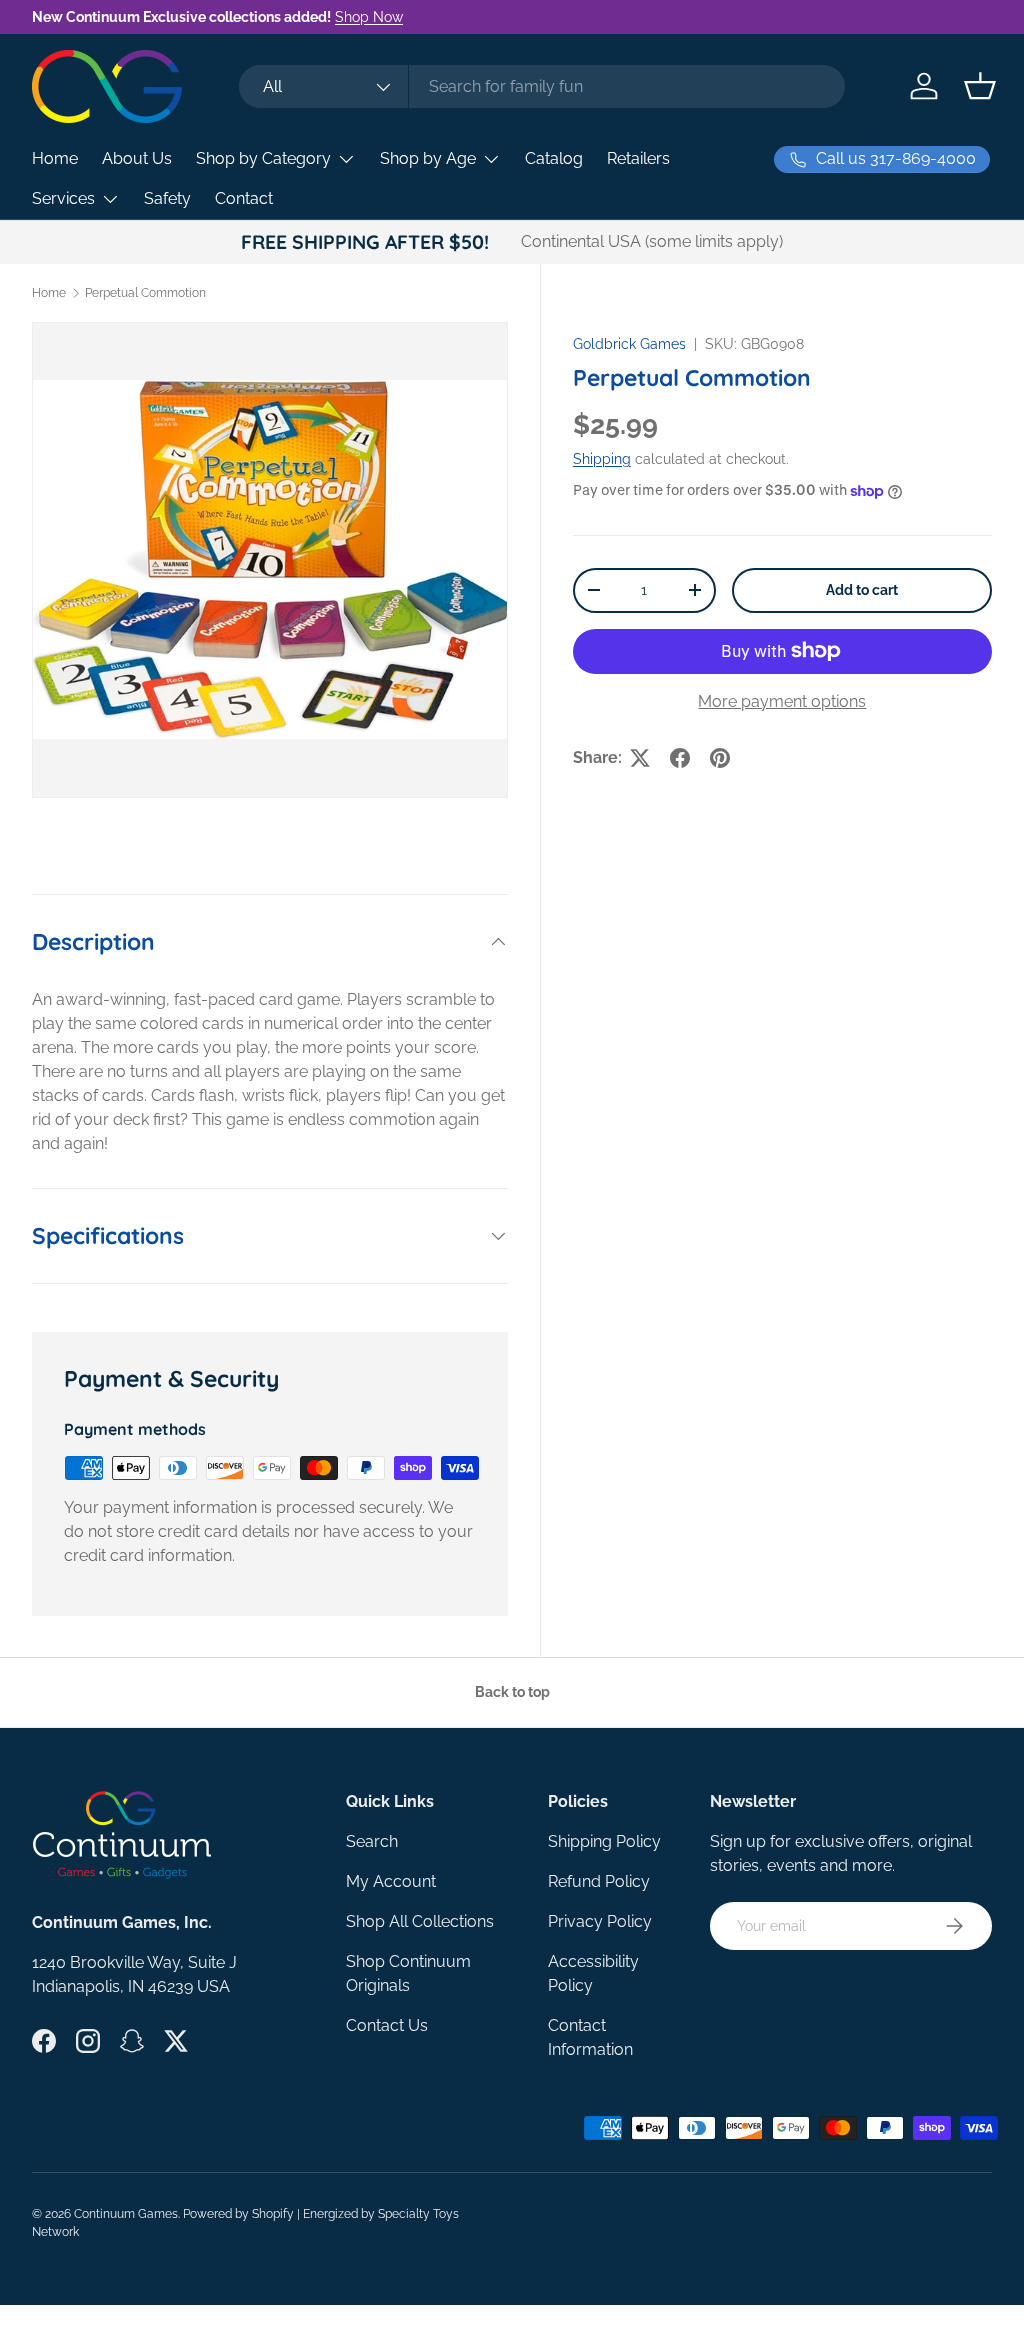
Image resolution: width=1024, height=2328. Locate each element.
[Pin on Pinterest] (720, 758)
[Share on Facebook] (680, 758)
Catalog (554, 158)
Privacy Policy (600, 1921)
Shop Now (369, 16)
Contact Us (387, 2025)
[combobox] (541, 86)
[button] (980, 86)
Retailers (638, 158)
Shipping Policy (604, 1841)
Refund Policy (599, 1881)
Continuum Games (126, 2214)
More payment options (782, 701)
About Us (137, 158)
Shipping (602, 459)
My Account (391, 1881)
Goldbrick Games (629, 344)
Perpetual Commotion (145, 293)
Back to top (512, 1692)
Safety (167, 198)
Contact (244, 198)
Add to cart (862, 590)
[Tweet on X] (640, 758)
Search (372, 1841)
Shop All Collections (420, 1921)
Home (55, 158)
